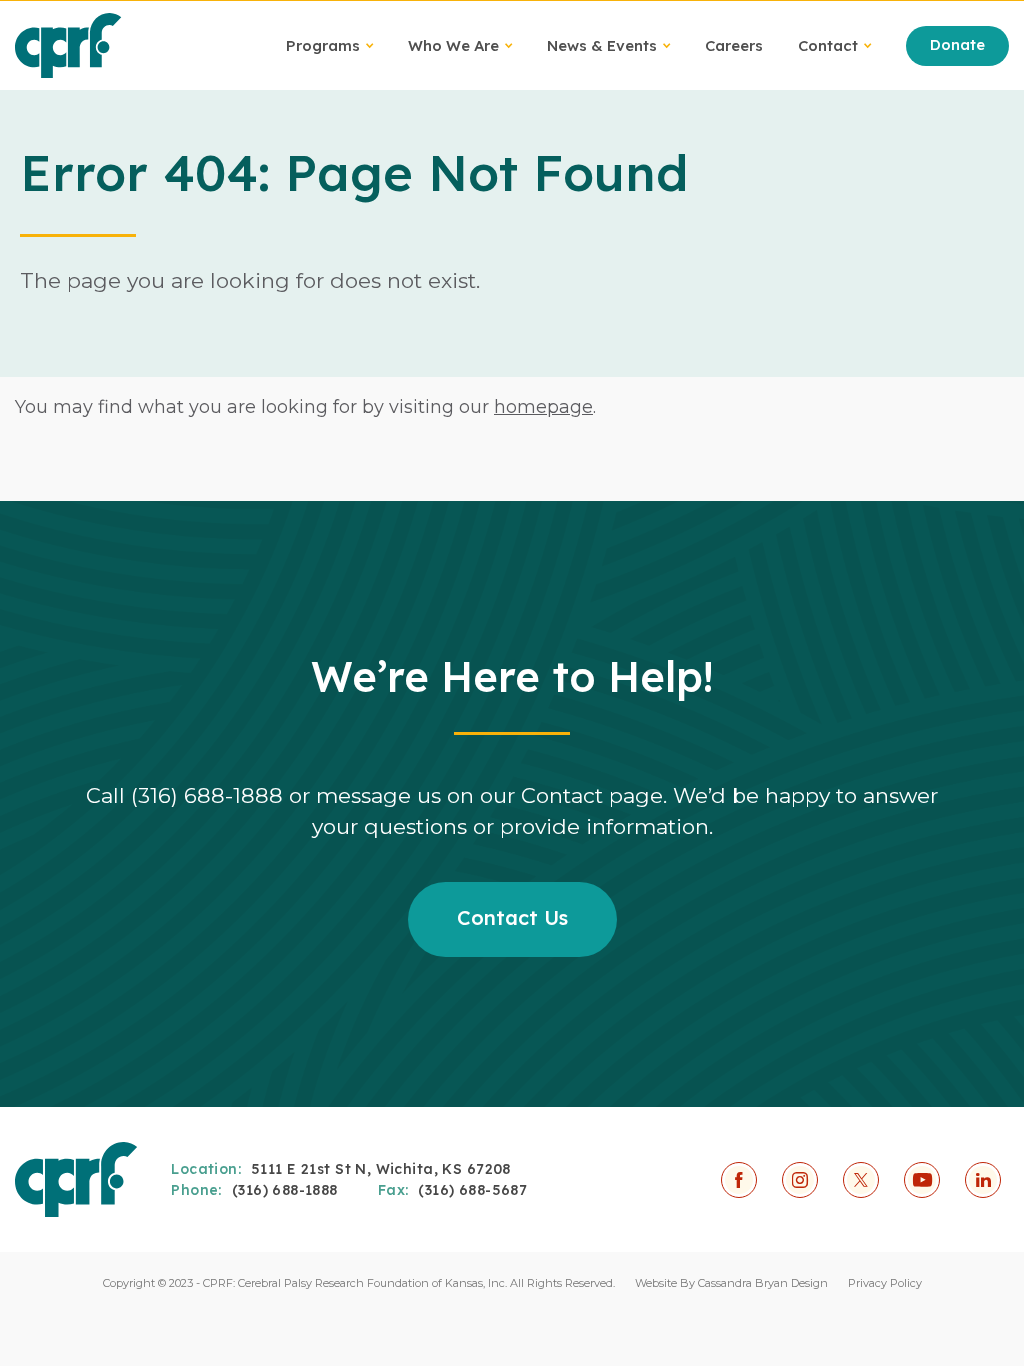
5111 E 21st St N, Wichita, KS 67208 (381, 1169)
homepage (543, 407)
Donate (957, 44)
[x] (861, 1180)
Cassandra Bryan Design (763, 1283)
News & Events (602, 45)
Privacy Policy (885, 1283)
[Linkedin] (983, 1180)
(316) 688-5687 (472, 1190)
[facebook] (739, 1180)
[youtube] (922, 1180)
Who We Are (453, 45)
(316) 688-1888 (285, 1190)
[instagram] (800, 1180)
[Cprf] (68, 45)
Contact (828, 45)
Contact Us (512, 917)
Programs (323, 45)
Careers (734, 45)
